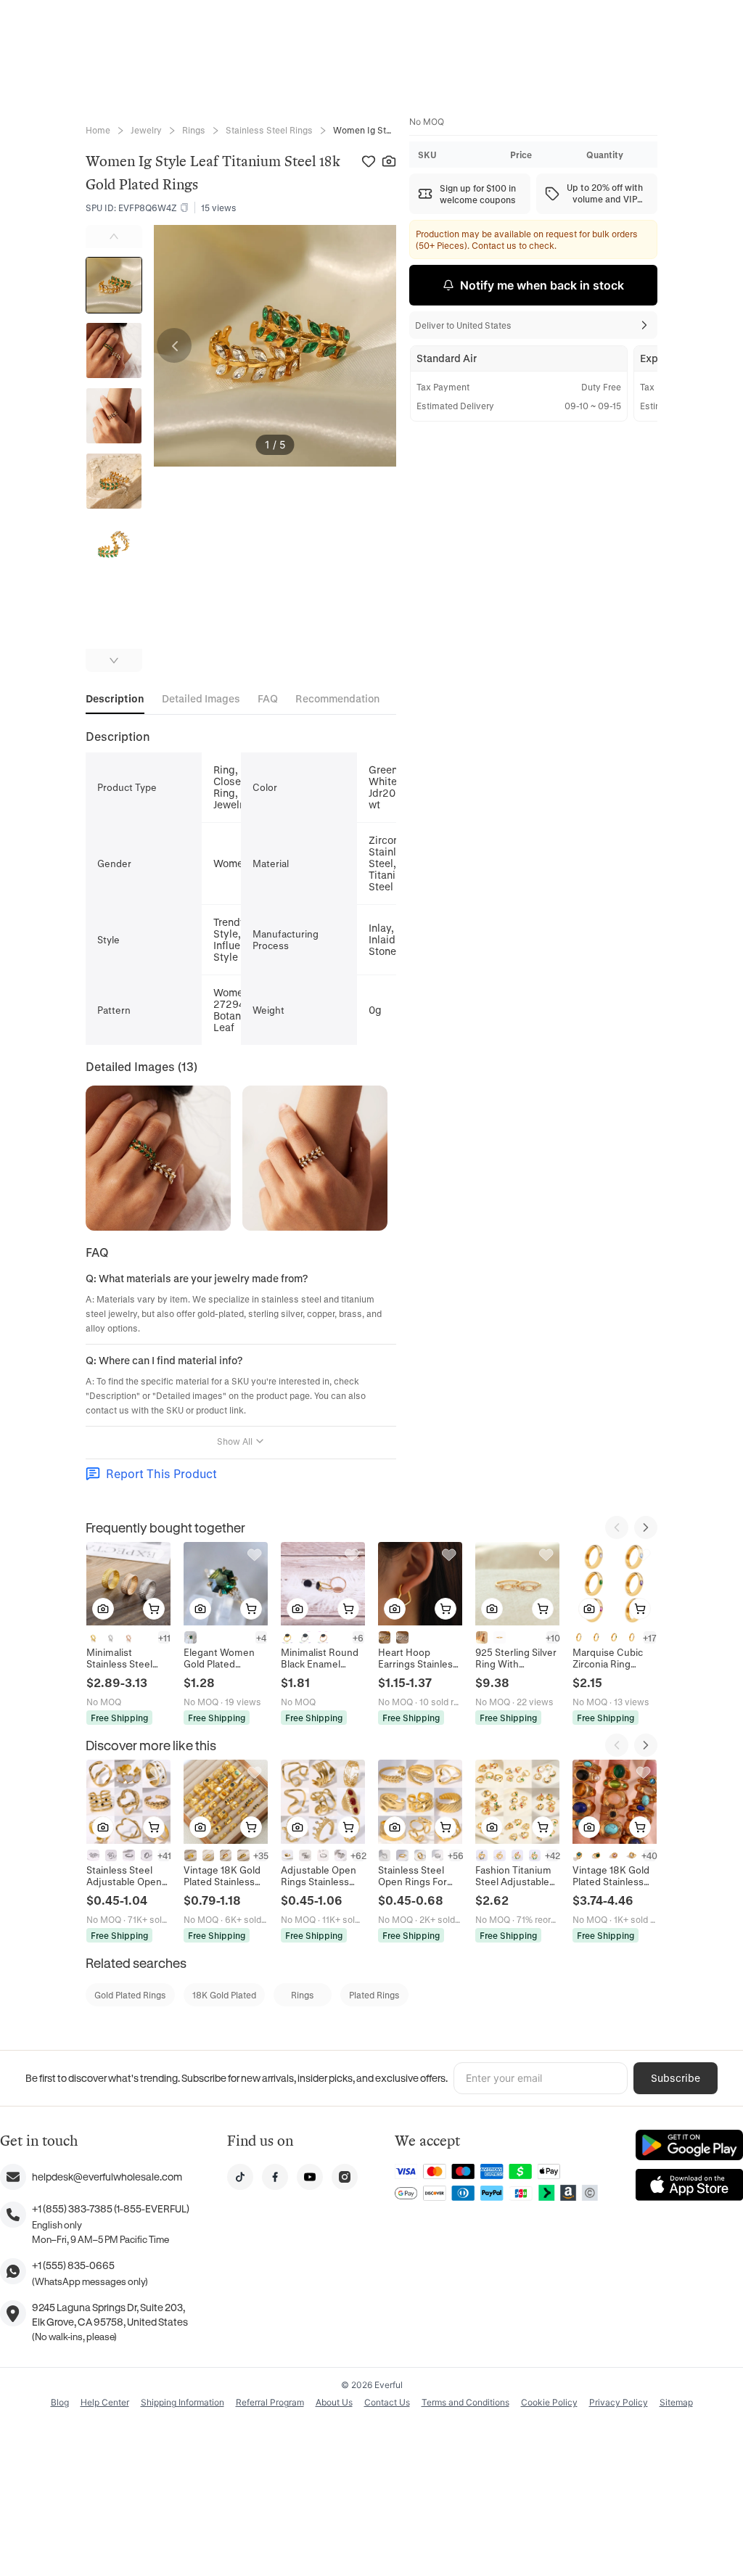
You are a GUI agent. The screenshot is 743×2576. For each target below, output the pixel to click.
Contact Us (387, 2402)
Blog (60, 2402)
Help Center (105, 2402)
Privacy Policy (619, 2402)
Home (98, 130)
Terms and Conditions (465, 2402)
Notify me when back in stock (542, 285)
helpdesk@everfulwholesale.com (107, 2177)
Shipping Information (182, 2402)
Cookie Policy (549, 2402)
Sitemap (676, 2402)
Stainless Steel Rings (269, 130)
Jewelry (146, 130)
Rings (194, 130)
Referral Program (270, 2402)
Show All (235, 1441)
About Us (334, 2402)
